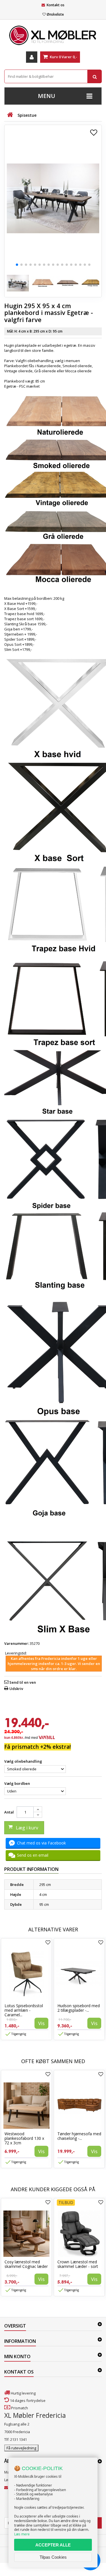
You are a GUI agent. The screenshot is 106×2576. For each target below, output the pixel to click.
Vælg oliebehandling (24, 1761)
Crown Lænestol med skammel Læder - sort (78, 2264)
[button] (17, 265)
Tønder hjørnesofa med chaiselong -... (79, 2136)
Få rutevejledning (21, 2448)
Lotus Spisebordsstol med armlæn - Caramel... (24, 2010)
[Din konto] (32, 57)
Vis (41, 2023)
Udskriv (16, 1689)
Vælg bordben (18, 1783)
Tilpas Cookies (53, 2557)
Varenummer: (17, 1643)
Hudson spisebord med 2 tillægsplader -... (79, 2008)
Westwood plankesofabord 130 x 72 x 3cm (24, 2138)
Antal (9, 1812)
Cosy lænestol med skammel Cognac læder (26, 2264)
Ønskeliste (55, 14)
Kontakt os (56, 5)
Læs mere (22, 2534)
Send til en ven (23, 1682)
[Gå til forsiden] (10, 115)
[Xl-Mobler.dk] (53, 35)
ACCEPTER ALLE (53, 2545)
